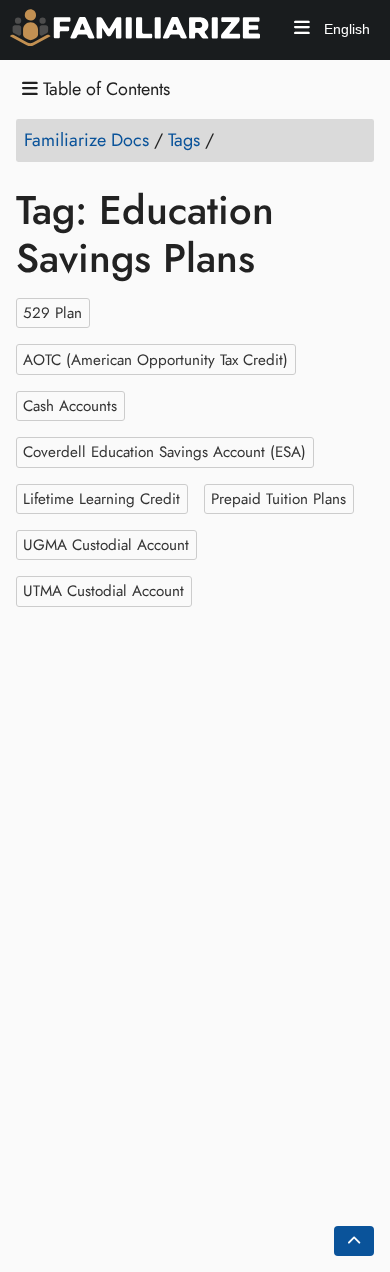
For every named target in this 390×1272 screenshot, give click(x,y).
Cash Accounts (70, 406)
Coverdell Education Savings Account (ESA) (164, 452)
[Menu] (302, 30)
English (345, 29)
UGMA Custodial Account (106, 545)
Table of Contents (104, 89)
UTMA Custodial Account (103, 591)
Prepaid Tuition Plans (278, 498)
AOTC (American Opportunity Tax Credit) (155, 359)
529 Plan (52, 313)
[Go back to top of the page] (354, 1241)
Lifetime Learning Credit (101, 498)
